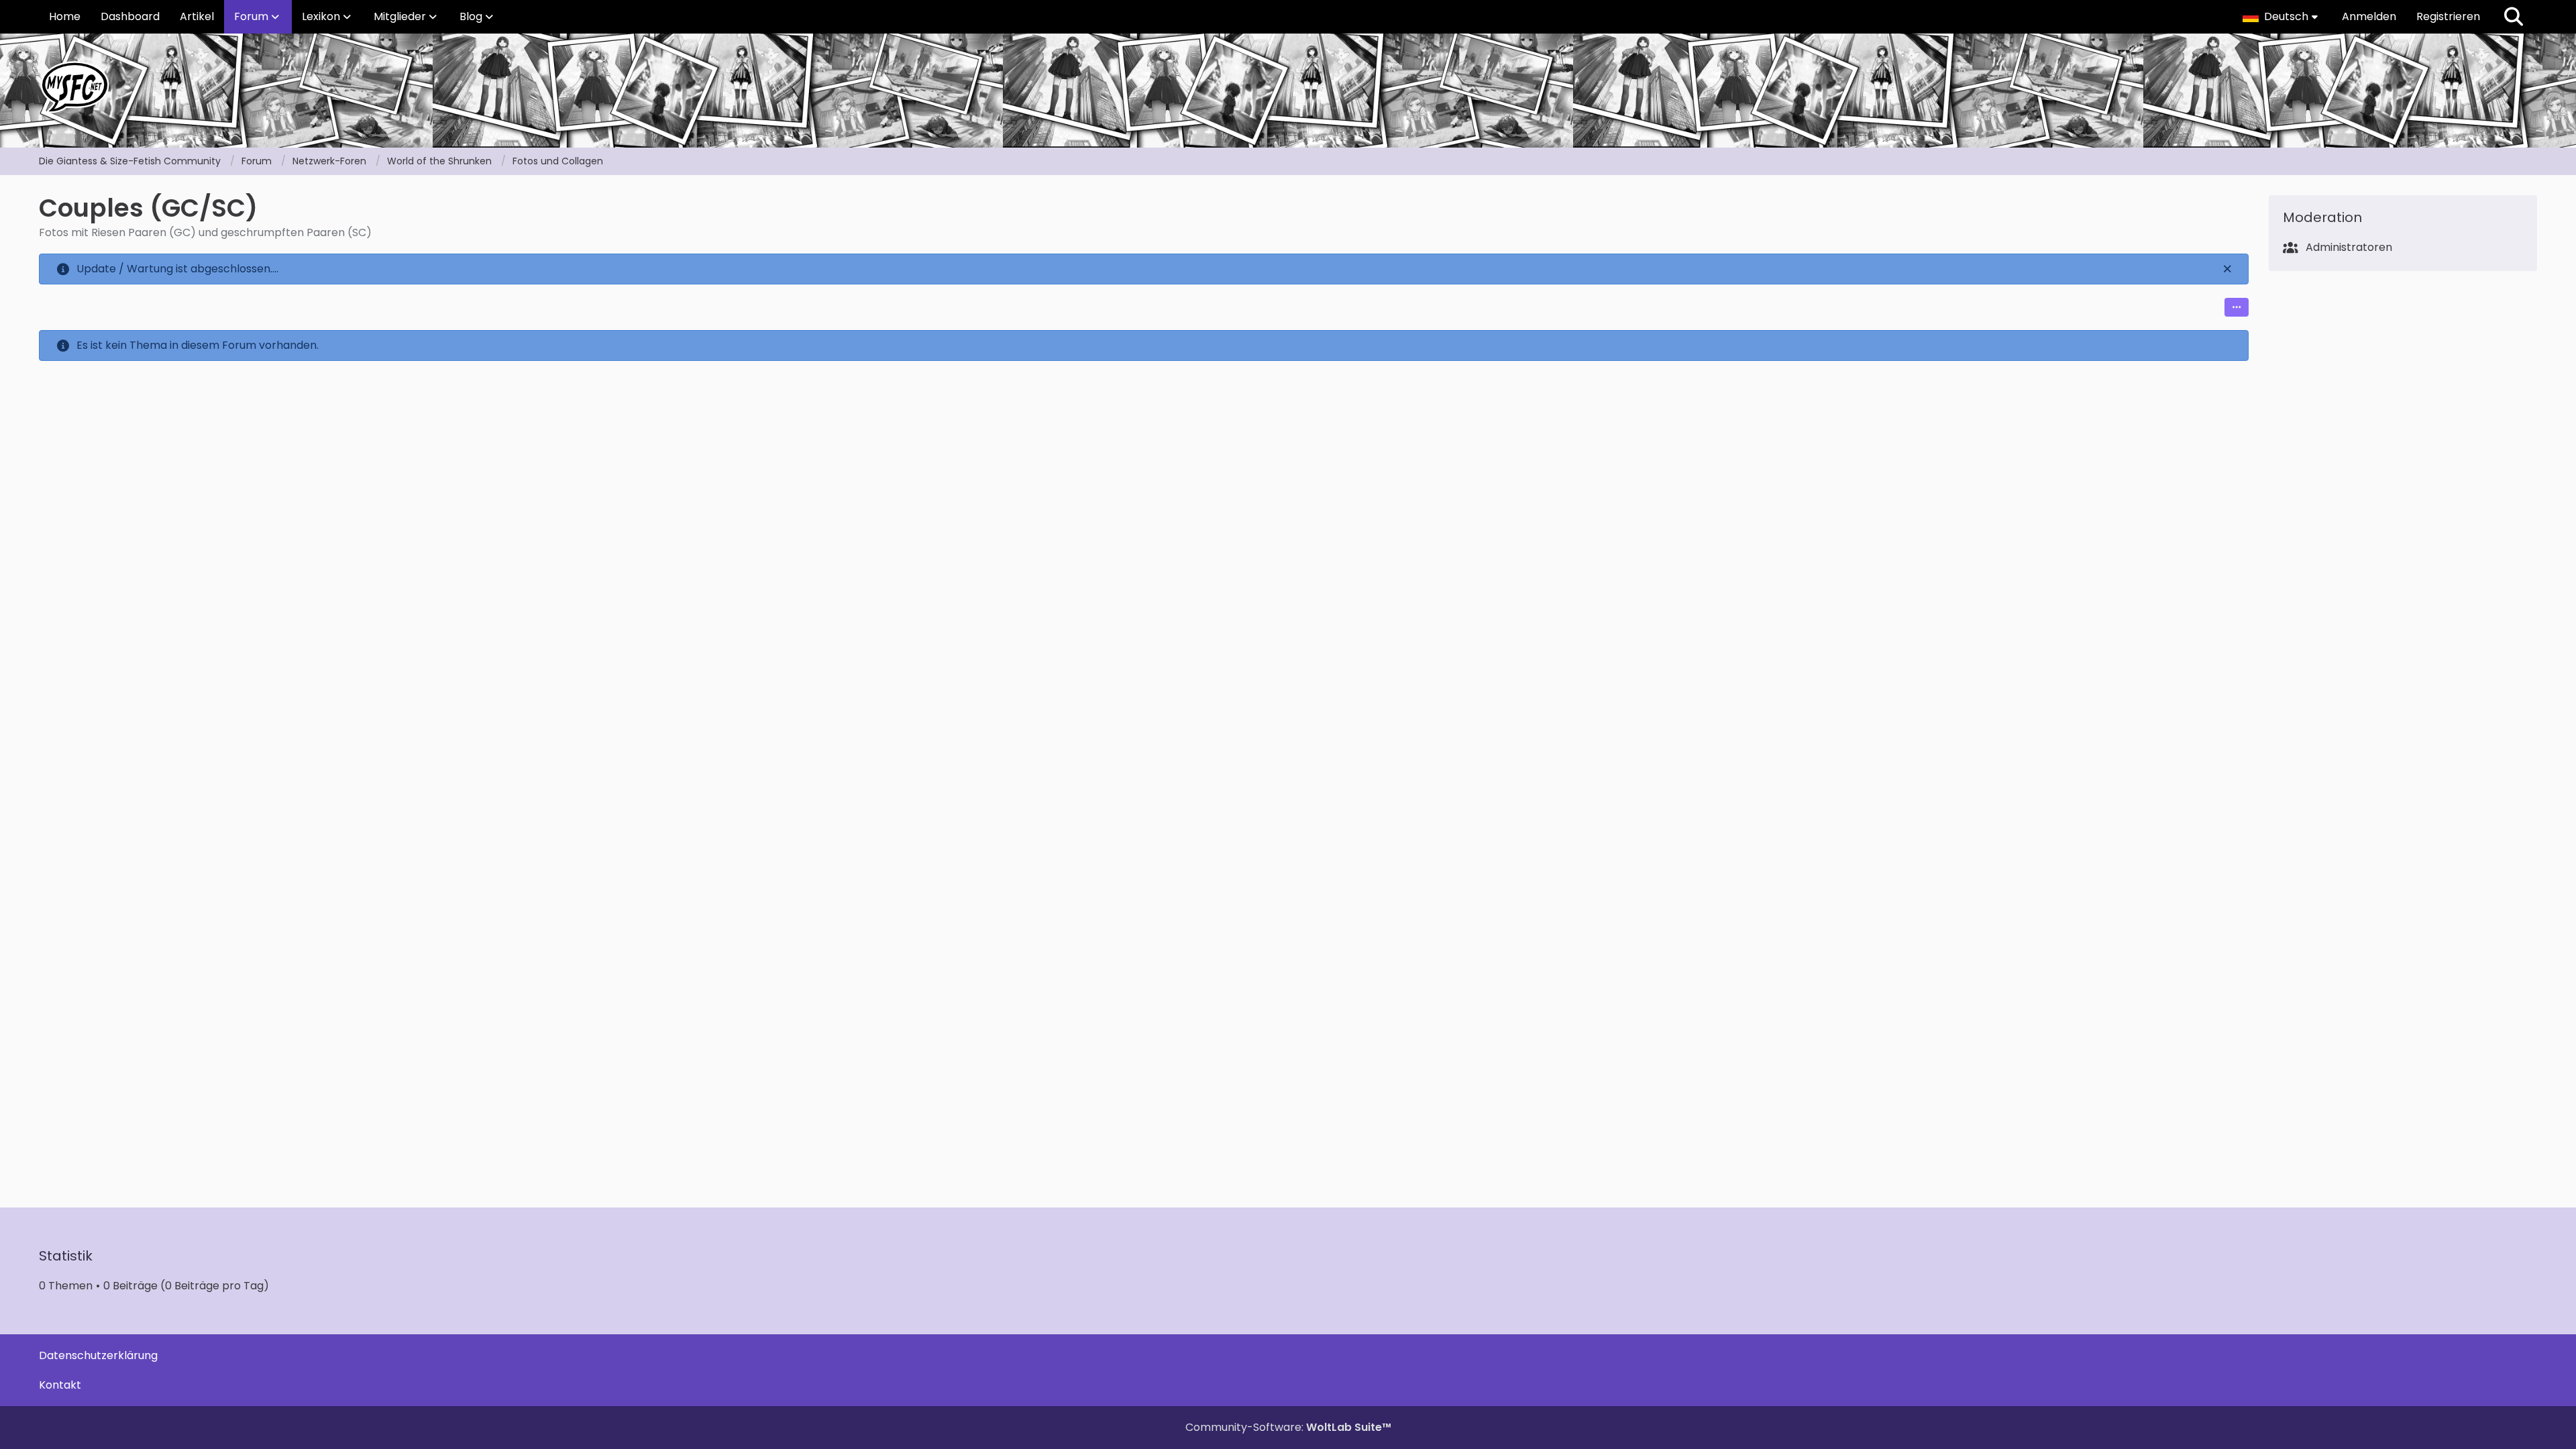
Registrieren (2448, 16)
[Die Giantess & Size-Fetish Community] (1288, 87)
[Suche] (2514, 17)
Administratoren (2349, 247)
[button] (2282, 17)
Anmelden (2369, 16)
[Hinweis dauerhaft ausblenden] (2228, 269)
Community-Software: (1288, 1427)
